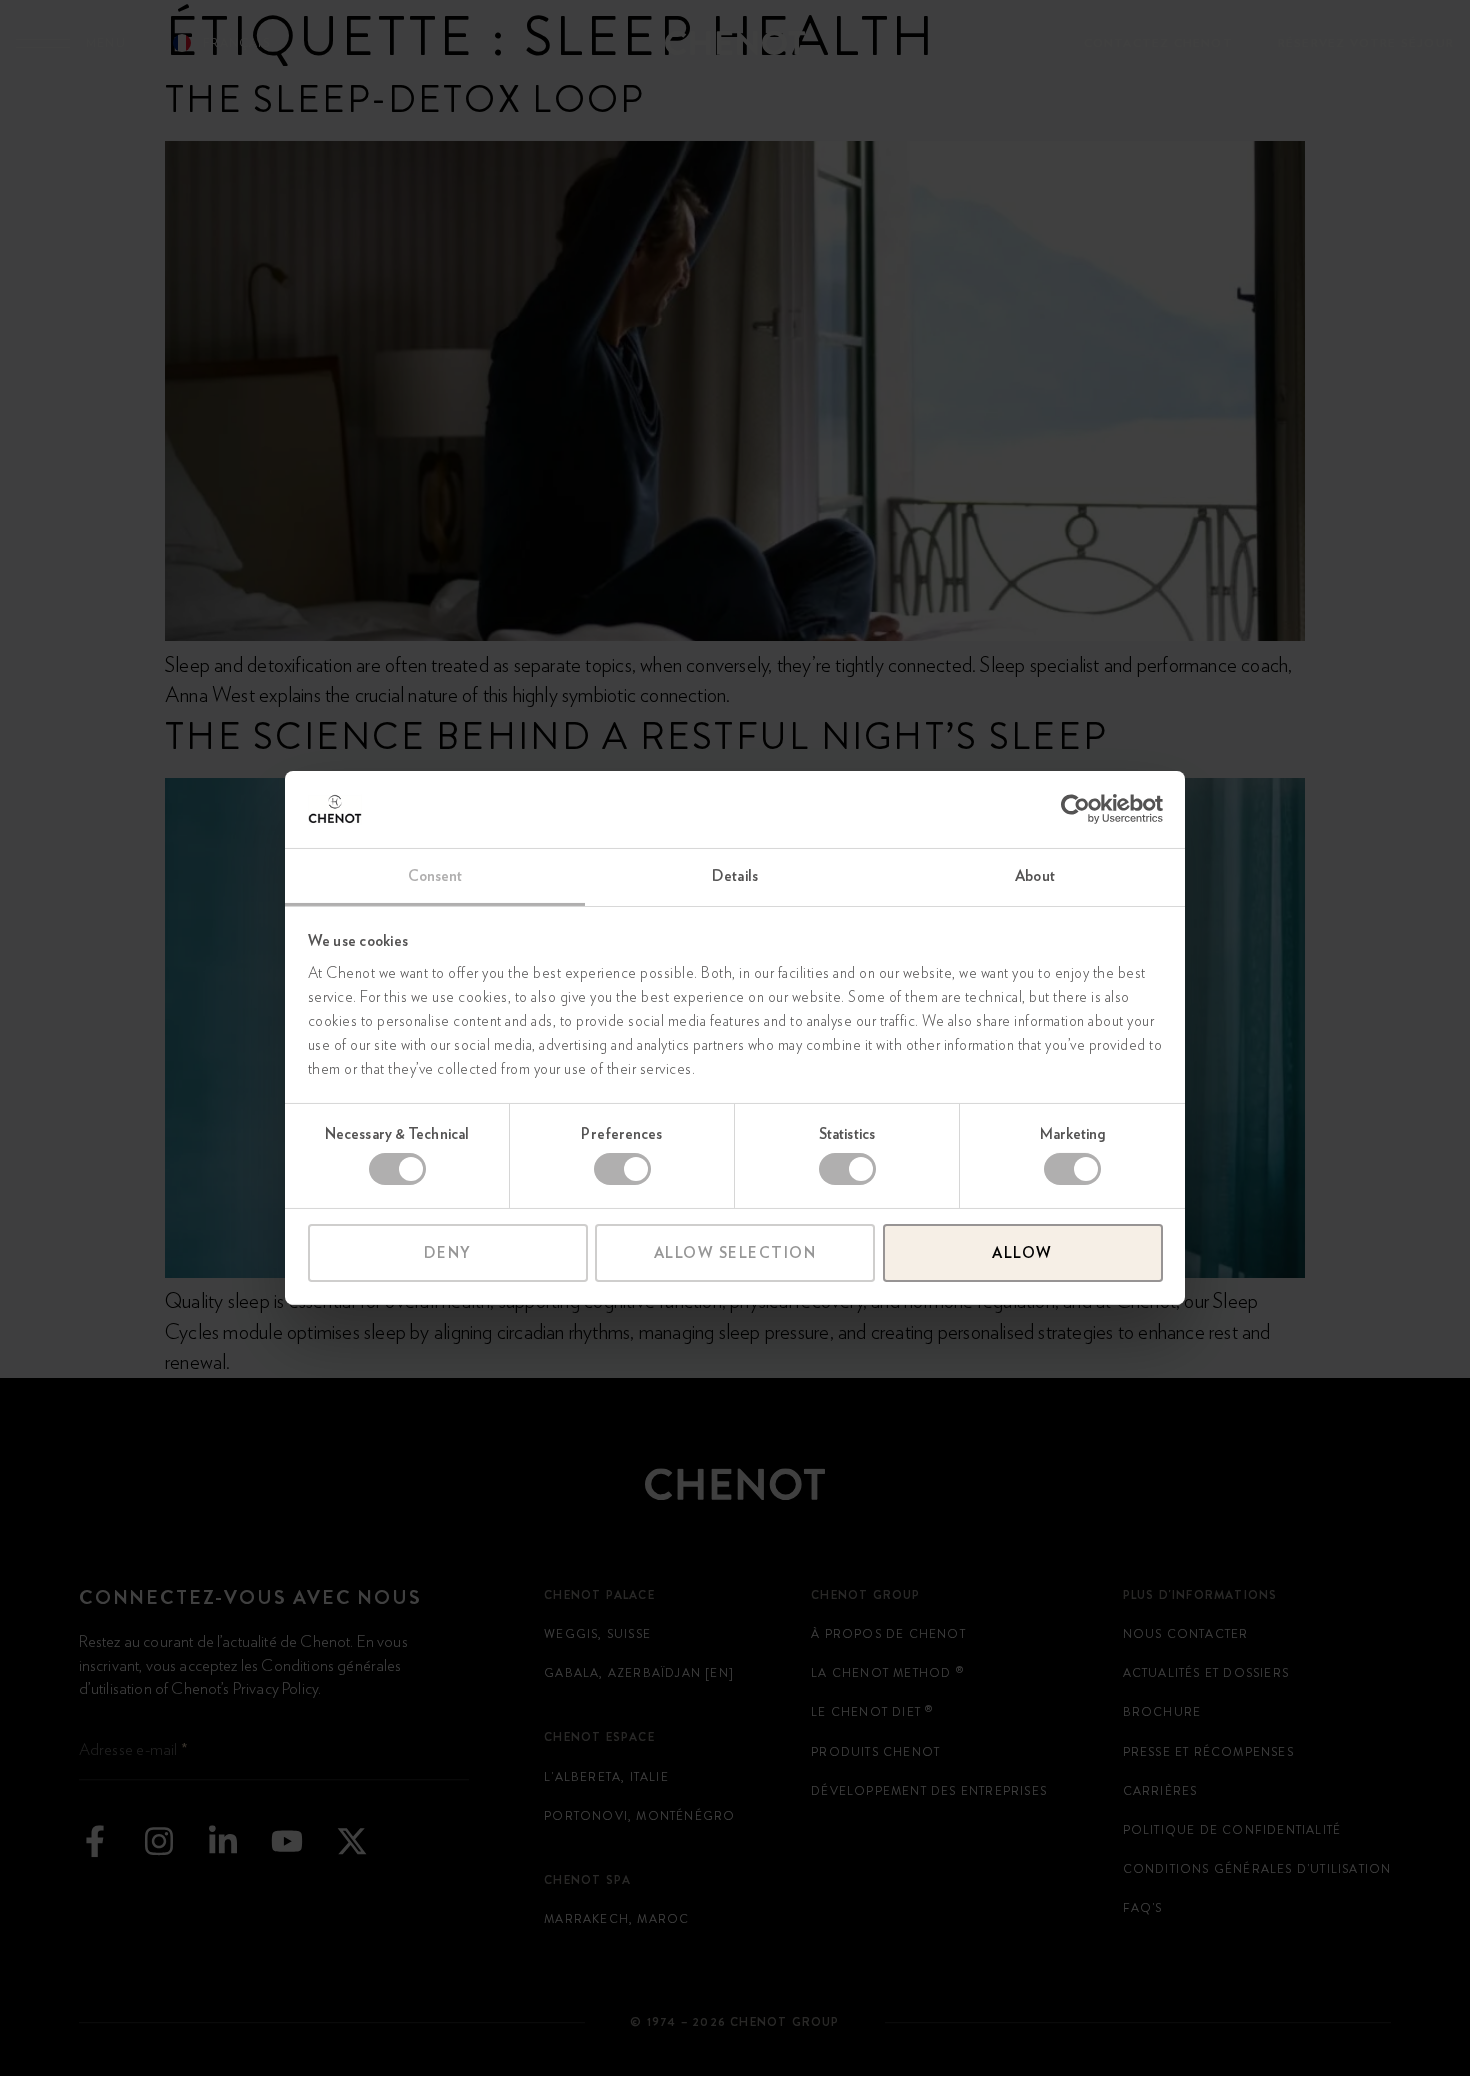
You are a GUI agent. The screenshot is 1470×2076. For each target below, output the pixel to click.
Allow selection (735, 1253)
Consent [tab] (435, 876)
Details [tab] (735, 876)
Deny (448, 1253)
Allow (1022, 1253)
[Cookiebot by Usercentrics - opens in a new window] (1075, 809)
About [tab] (1035, 876)
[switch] (622, 1169)
